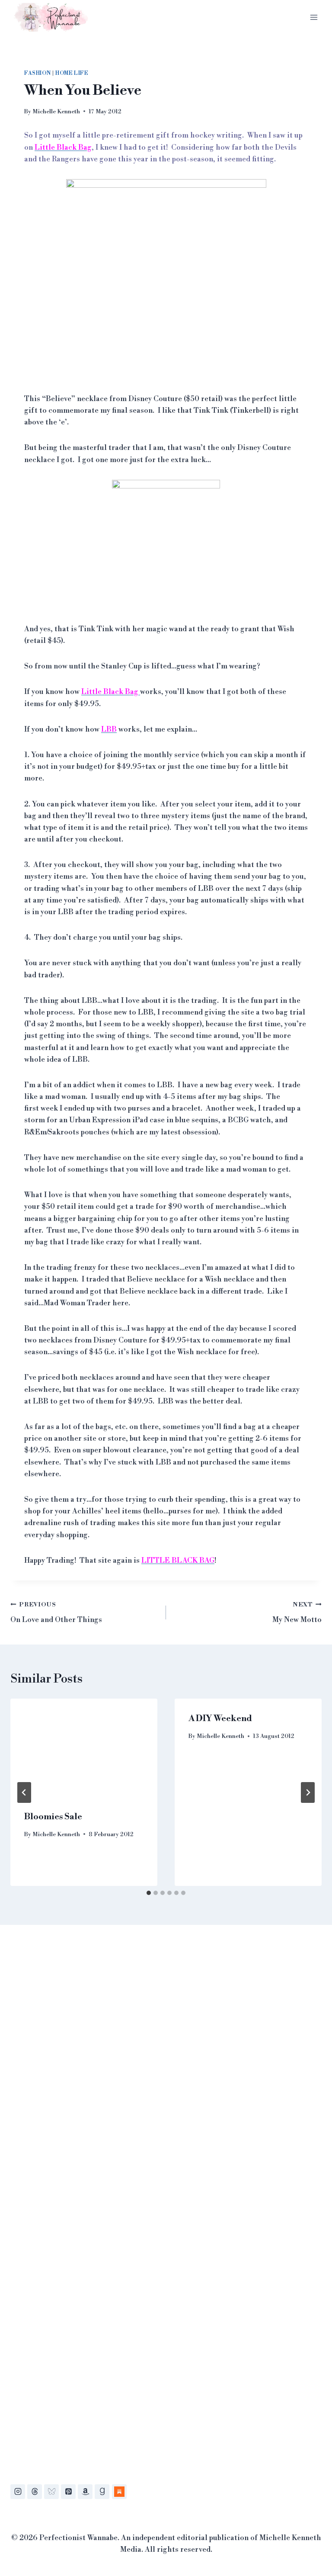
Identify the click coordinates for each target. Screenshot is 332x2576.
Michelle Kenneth (56, 111)
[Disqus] (166, 2063)
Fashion (37, 73)
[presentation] (84, 1748)
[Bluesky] (51, 2492)
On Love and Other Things (56, 1613)
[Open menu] (314, 17)
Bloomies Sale (53, 1817)
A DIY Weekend (220, 1719)
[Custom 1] (119, 2492)
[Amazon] (85, 2492)
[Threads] (35, 2492)
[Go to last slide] (24, 1792)
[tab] (149, 1893)
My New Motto (297, 1613)
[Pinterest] (68, 2492)
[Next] (308, 1792)
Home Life (72, 73)
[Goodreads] (102, 2492)
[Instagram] (18, 2492)
